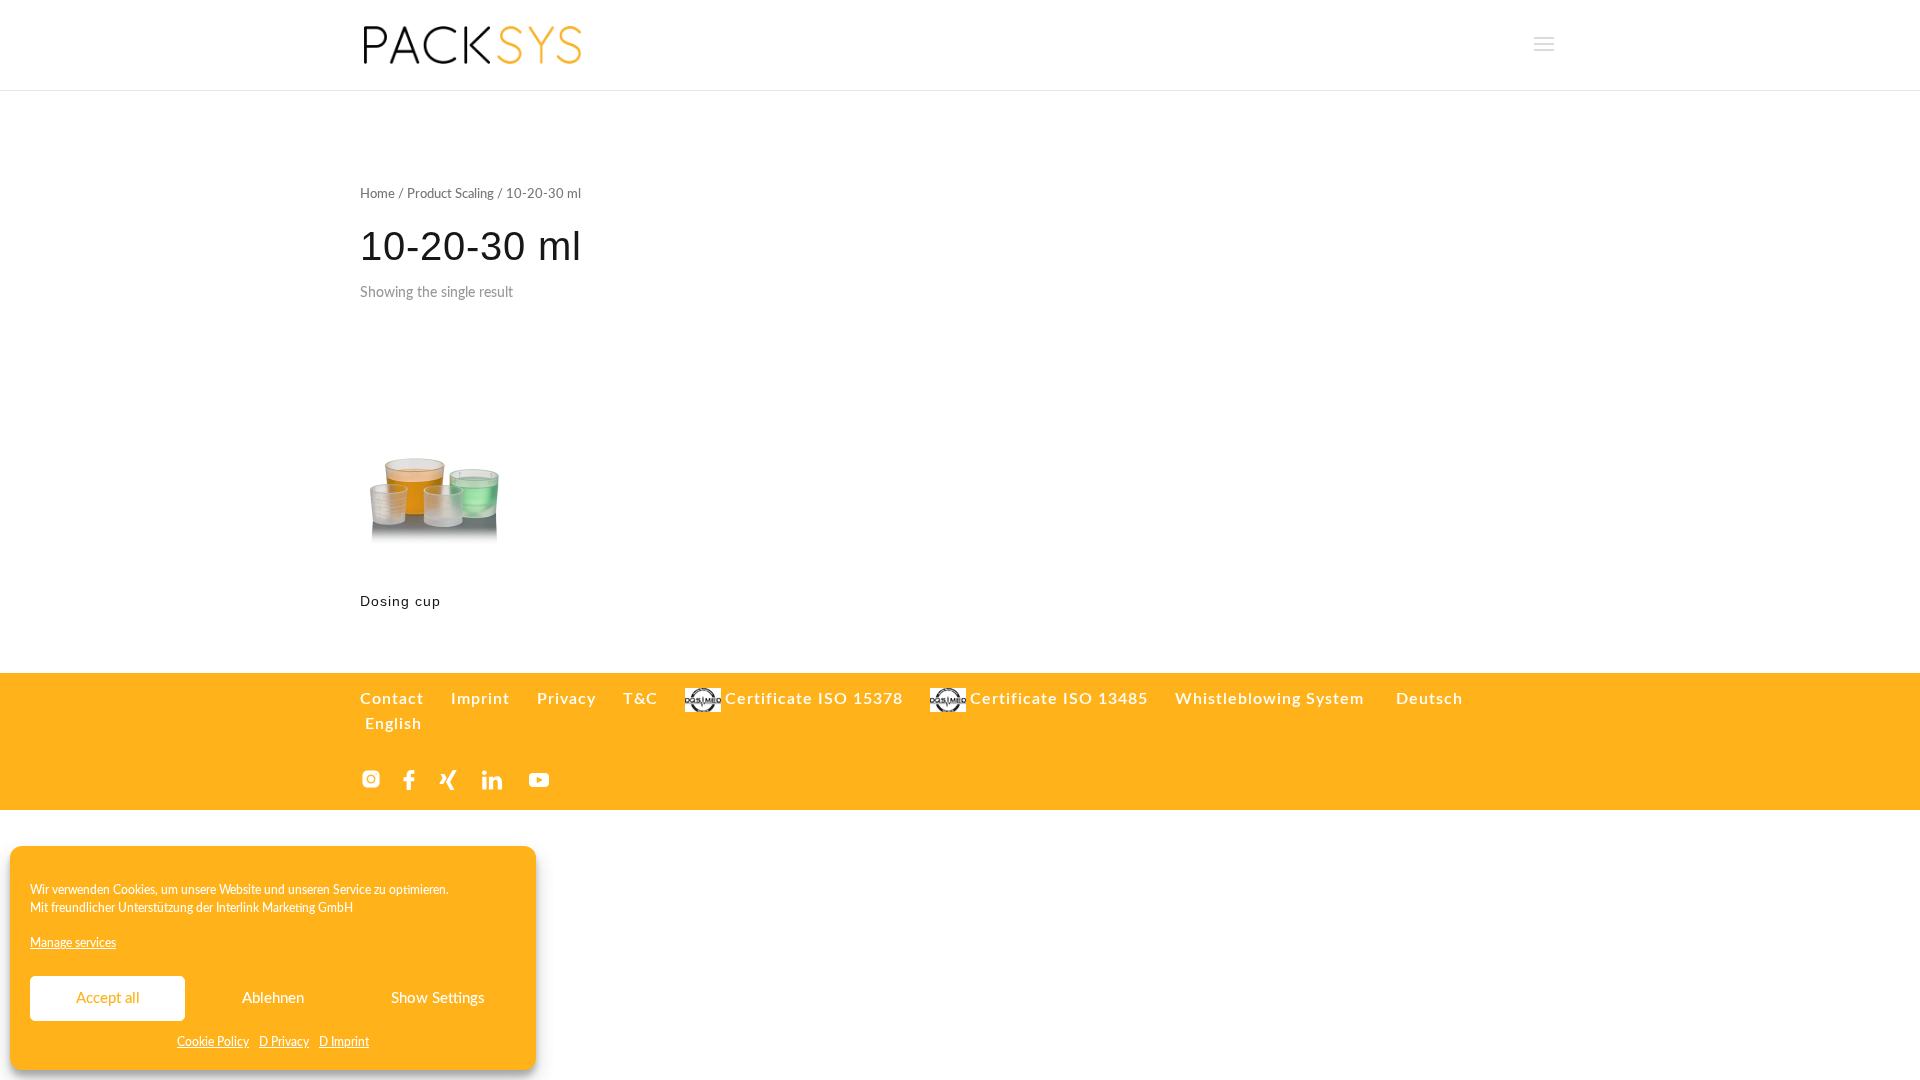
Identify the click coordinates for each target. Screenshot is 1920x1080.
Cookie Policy (213, 1042)
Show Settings (438, 998)
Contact (392, 699)
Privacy (566, 699)
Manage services (73, 943)
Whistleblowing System (1269, 699)
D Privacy (284, 1042)
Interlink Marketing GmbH (284, 908)
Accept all (108, 998)
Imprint (480, 699)
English (393, 724)
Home (377, 194)
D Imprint (344, 1042)
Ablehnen (273, 998)
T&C (640, 699)
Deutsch (1429, 699)
